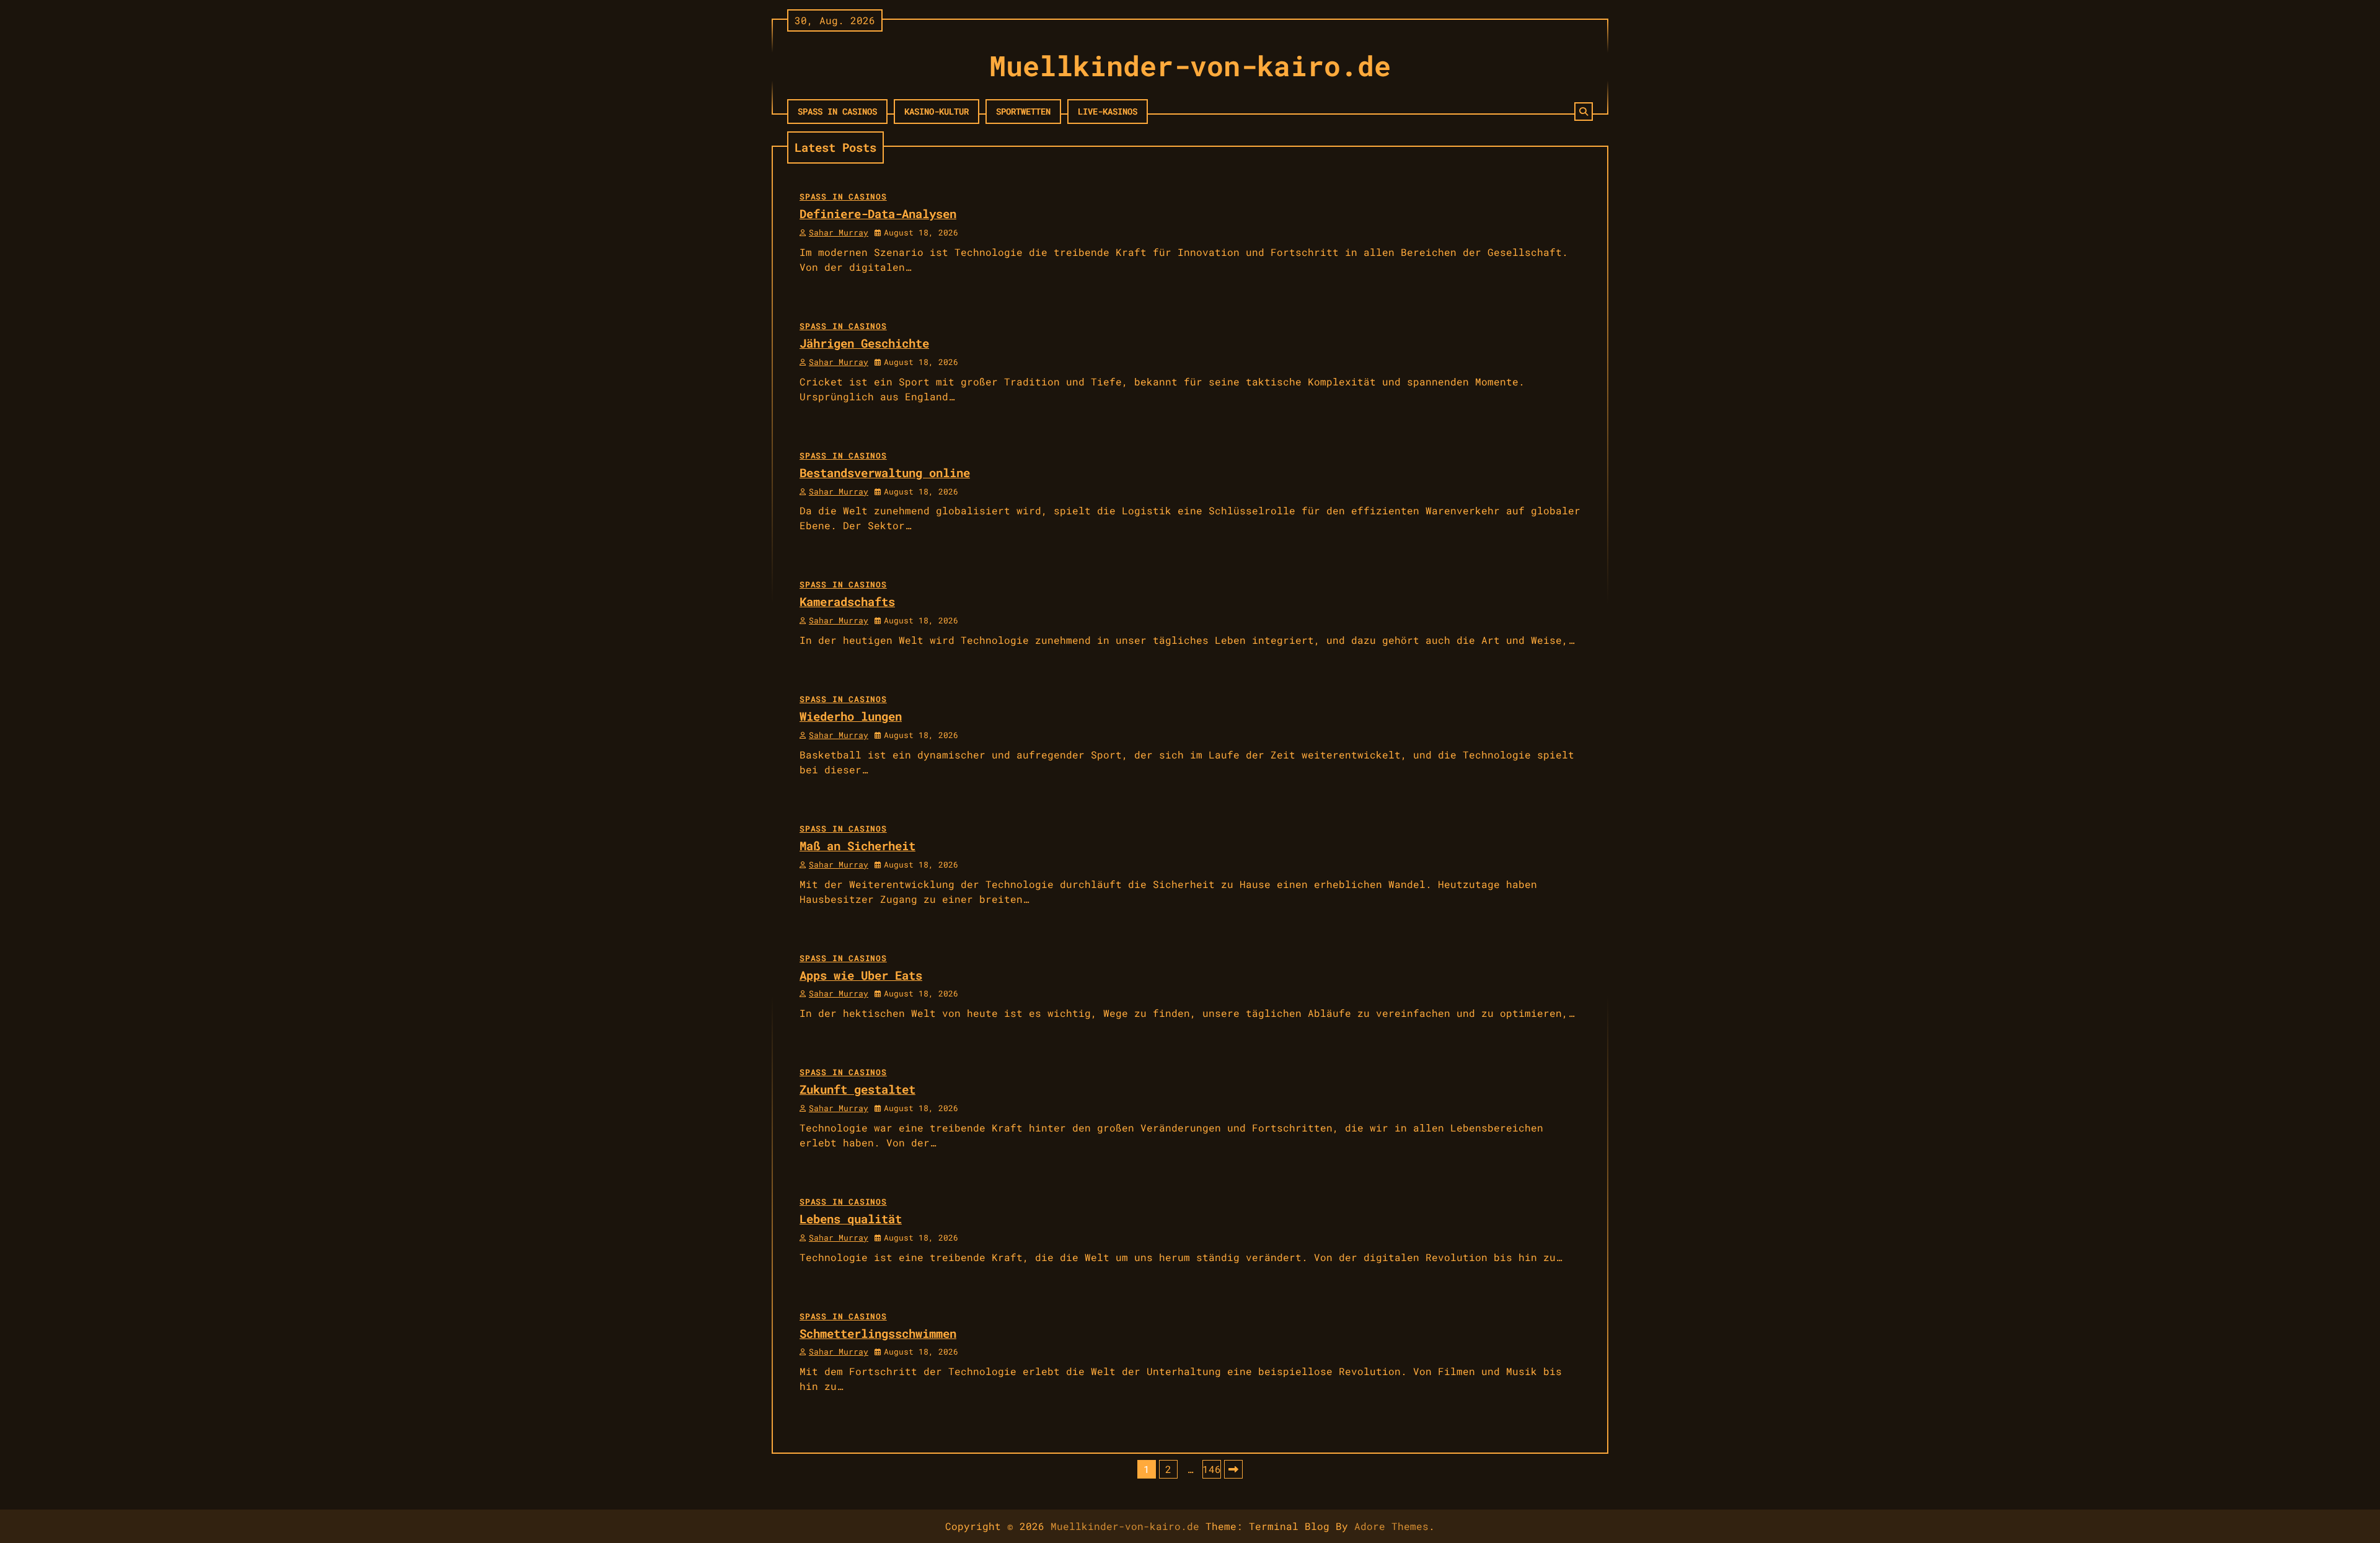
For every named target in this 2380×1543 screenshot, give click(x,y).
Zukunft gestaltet (857, 1089)
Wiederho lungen (851, 716)
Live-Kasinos (1108, 111)
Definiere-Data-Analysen (878, 213)
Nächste (1233, 1469)
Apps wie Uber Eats (861, 975)
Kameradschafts (847, 601)
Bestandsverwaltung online (885, 473)
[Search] (1584, 112)
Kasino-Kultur (937, 111)
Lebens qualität (851, 1219)
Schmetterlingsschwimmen (878, 1333)
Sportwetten (1023, 111)
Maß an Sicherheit (857, 846)
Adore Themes (1391, 1526)
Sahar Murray (839, 232)
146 (1212, 1469)
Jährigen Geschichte (864, 343)
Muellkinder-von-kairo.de (1190, 65)
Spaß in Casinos (837, 111)
